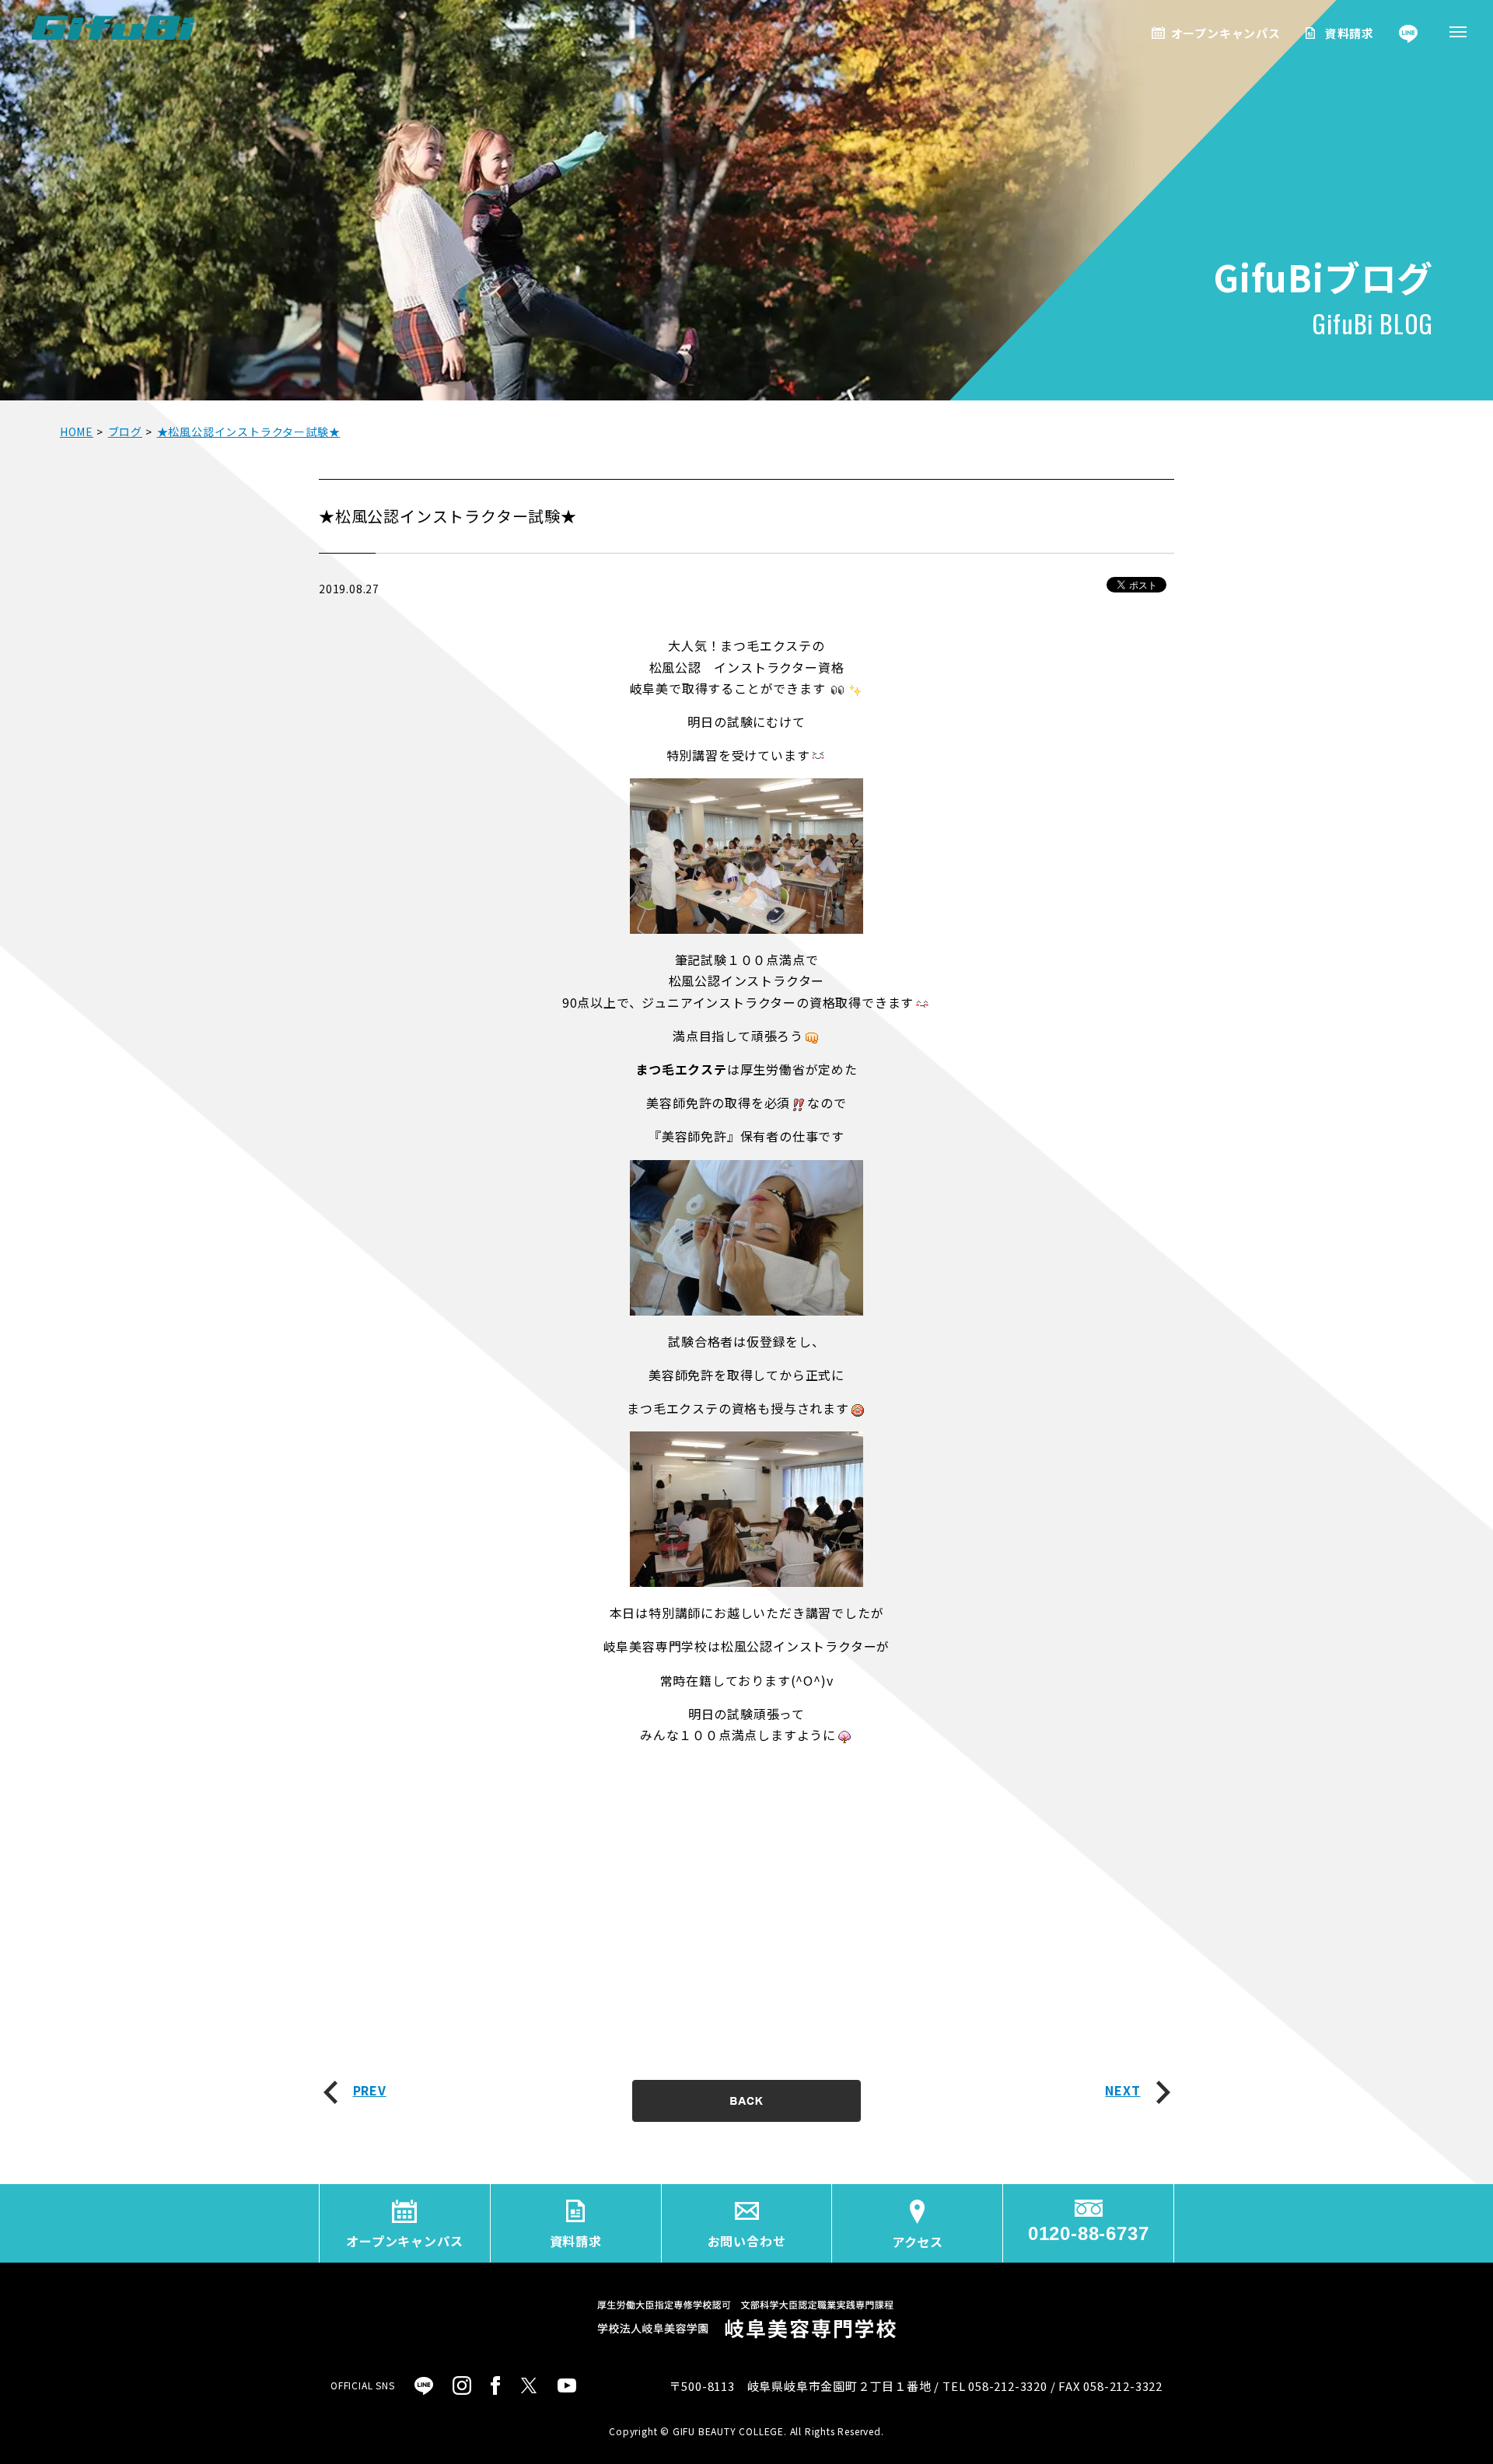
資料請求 (1350, 33)
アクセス (918, 2242)
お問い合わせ (747, 2241)
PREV (370, 2090)
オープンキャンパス (1226, 33)
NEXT (1122, 2090)
